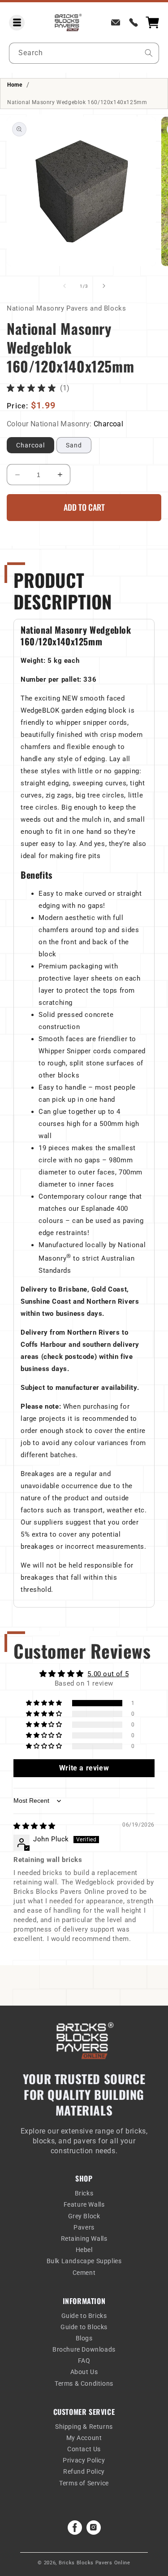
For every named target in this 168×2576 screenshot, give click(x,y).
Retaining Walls (84, 2239)
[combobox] (84, 53)
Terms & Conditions (84, 2383)
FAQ (84, 2361)
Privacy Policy (84, 2460)
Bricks (84, 2193)
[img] (34, 1826)
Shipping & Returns (84, 2427)
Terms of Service (84, 2483)
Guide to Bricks (84, 2316)
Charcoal (30, 445)
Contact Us (84, 2449)
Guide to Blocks (84, 2327)
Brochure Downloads (84, 2349)
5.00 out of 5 (108, 1674)
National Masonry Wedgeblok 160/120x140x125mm (77, 102)
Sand (74, 445)
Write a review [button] (84, 1768)
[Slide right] (104, 286)
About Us (84, 2372)
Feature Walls (84, 2204)
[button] (17, 23)
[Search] (149, 53)
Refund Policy (84, 2471)
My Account (84, 2438)
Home (15, 85)
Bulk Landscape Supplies (84, 2261)
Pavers (84, 2227)
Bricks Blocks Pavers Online (95, 2563)
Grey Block (84, 2216)
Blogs (84, 2338)
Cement (84, 2273)
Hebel (84, 2250)
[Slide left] (65, 286)
